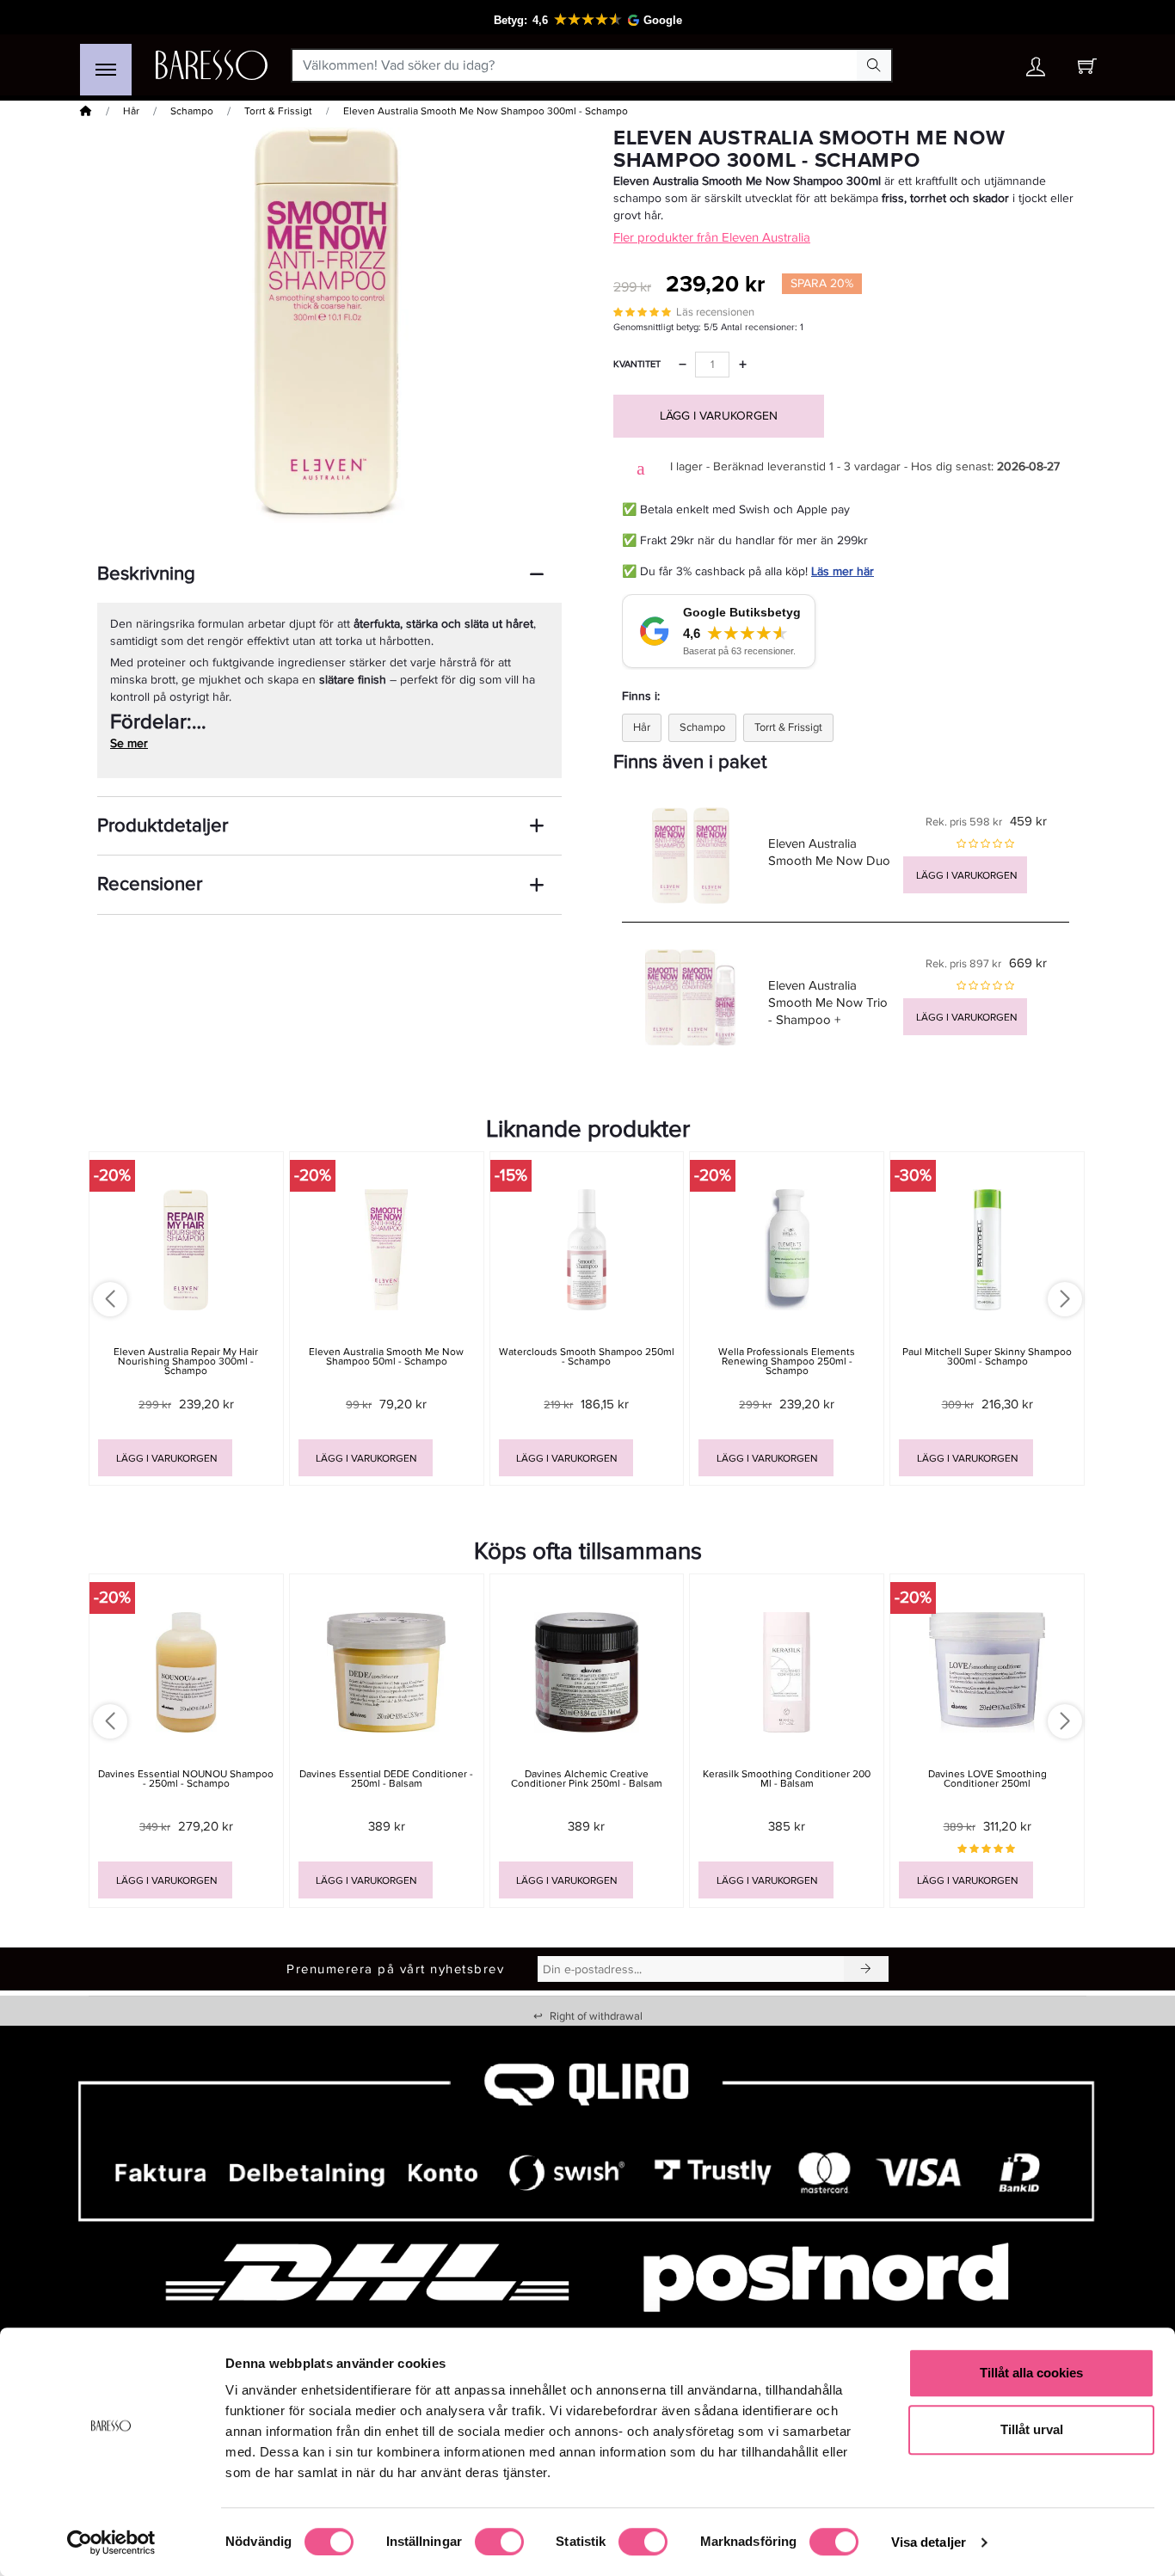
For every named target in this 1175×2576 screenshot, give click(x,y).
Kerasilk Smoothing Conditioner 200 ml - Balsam (787, 1779)
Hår (131, 111)
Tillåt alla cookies (1031, 2373)
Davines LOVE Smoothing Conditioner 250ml (987, 1779)
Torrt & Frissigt (278, 111)
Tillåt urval (1032, 2429)
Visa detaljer (929, 2542)
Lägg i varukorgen (719, 416)
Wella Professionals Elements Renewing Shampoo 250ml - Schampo (787, 1362)
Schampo (192, 111)
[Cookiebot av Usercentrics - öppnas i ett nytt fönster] (111, 2542)
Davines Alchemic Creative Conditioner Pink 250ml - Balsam (587, 1779)
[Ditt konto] (1036, 71)
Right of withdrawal (588, 2016)
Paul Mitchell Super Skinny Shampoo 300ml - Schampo (987, 1357)
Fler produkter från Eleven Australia (712, 237)
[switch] (499, 2542)
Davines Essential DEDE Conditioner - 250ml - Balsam (386, 1779)
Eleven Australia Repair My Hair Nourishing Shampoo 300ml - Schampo (186, 1362)
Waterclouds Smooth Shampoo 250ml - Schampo (587, 1357)
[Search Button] (874, 65)
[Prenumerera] (866, 1969)
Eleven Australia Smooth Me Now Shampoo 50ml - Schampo (386, 1357)
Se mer (129, 743)
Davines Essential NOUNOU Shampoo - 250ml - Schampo (186, 1779)
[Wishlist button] (986, 66)
